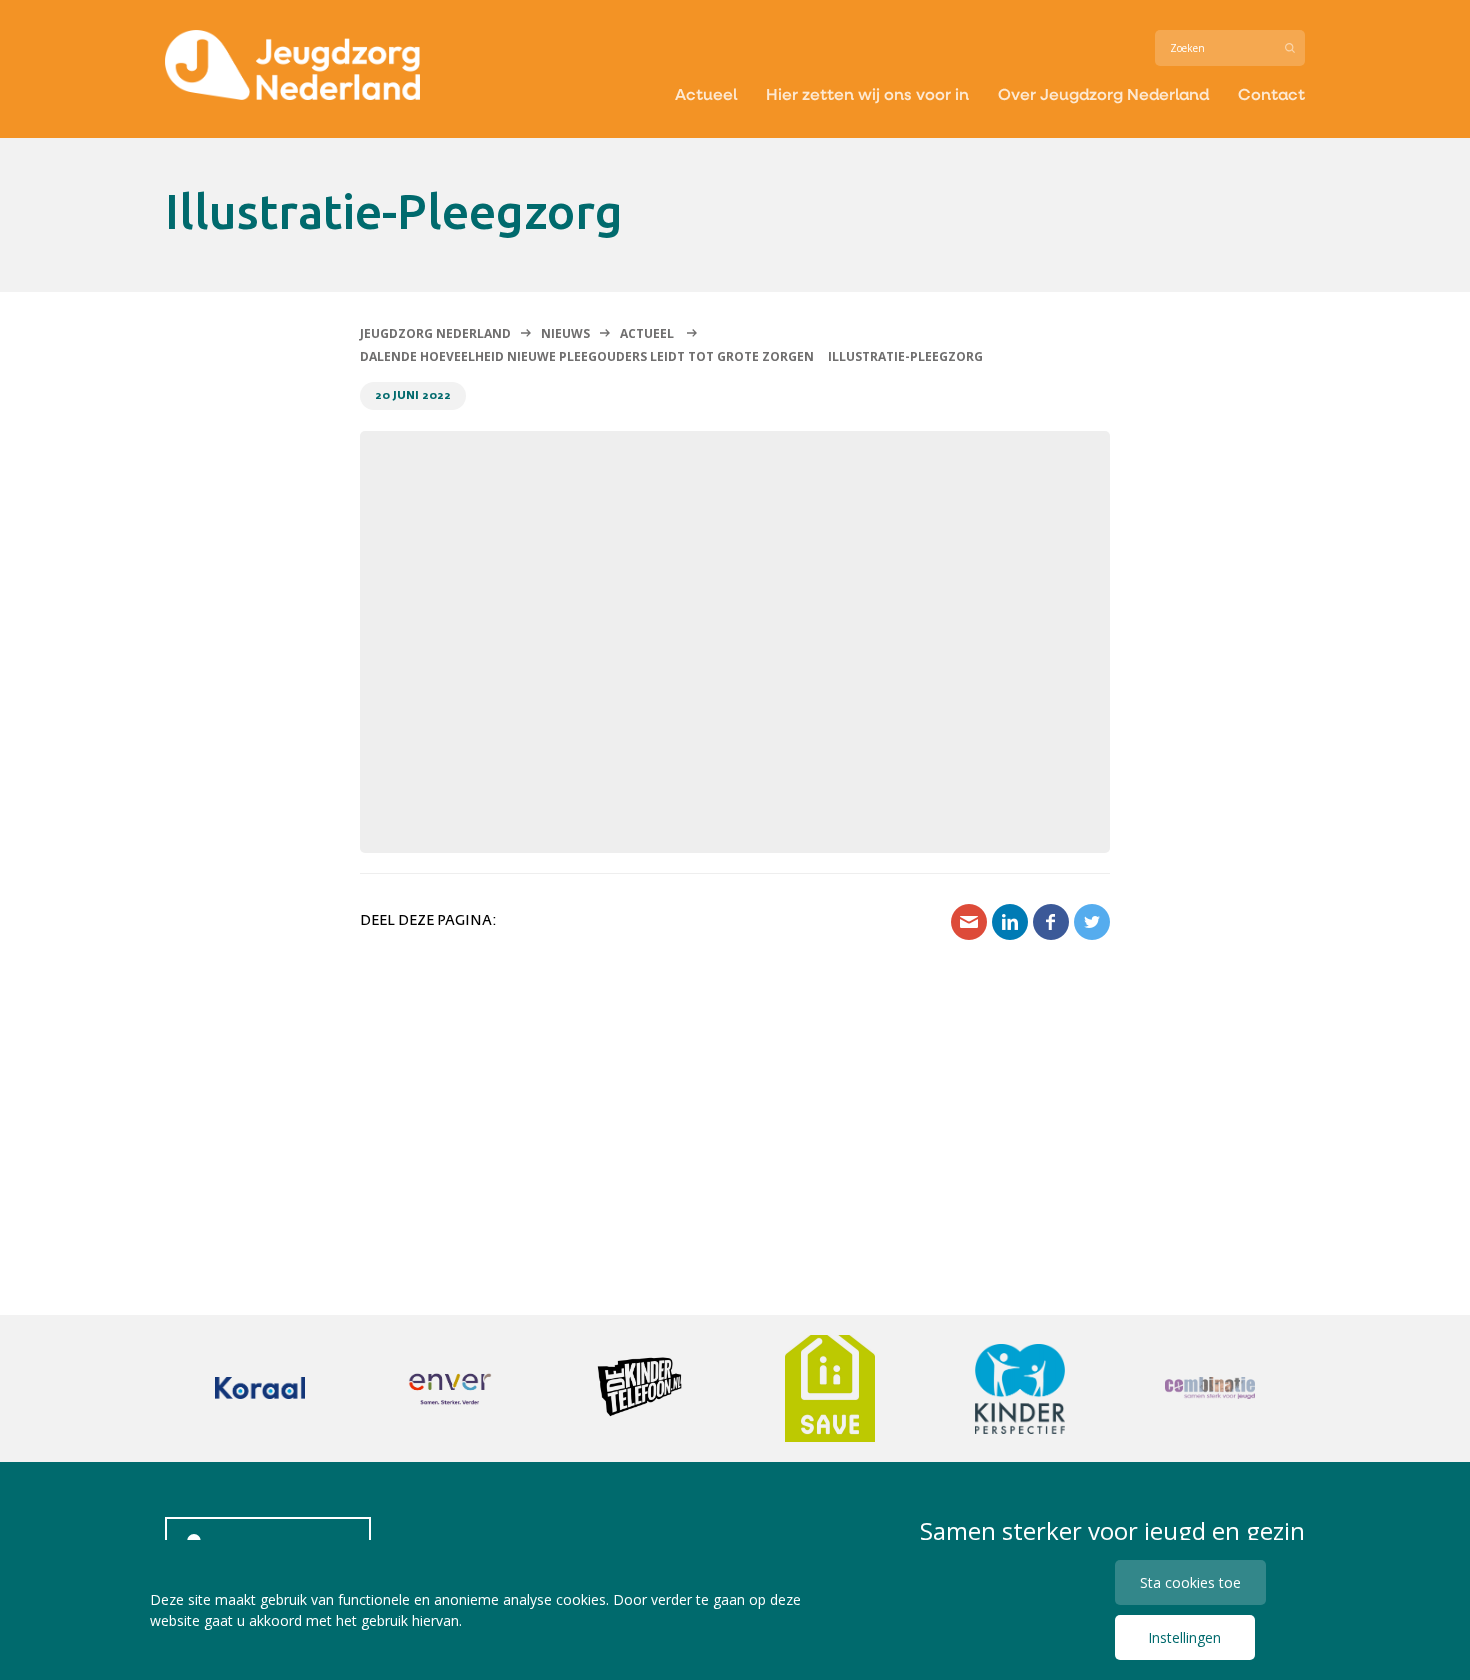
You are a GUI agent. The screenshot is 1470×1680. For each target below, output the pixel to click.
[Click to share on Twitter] (1092, 922)
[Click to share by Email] (969, 922)
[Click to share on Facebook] (1051, 922)
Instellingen (1184, 1637)
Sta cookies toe (1190, 1582)
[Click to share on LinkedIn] (1010, 922)
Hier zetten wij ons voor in (867, 93)
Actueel (706, 93)
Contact (1271, 93)
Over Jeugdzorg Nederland (1103, 93)
